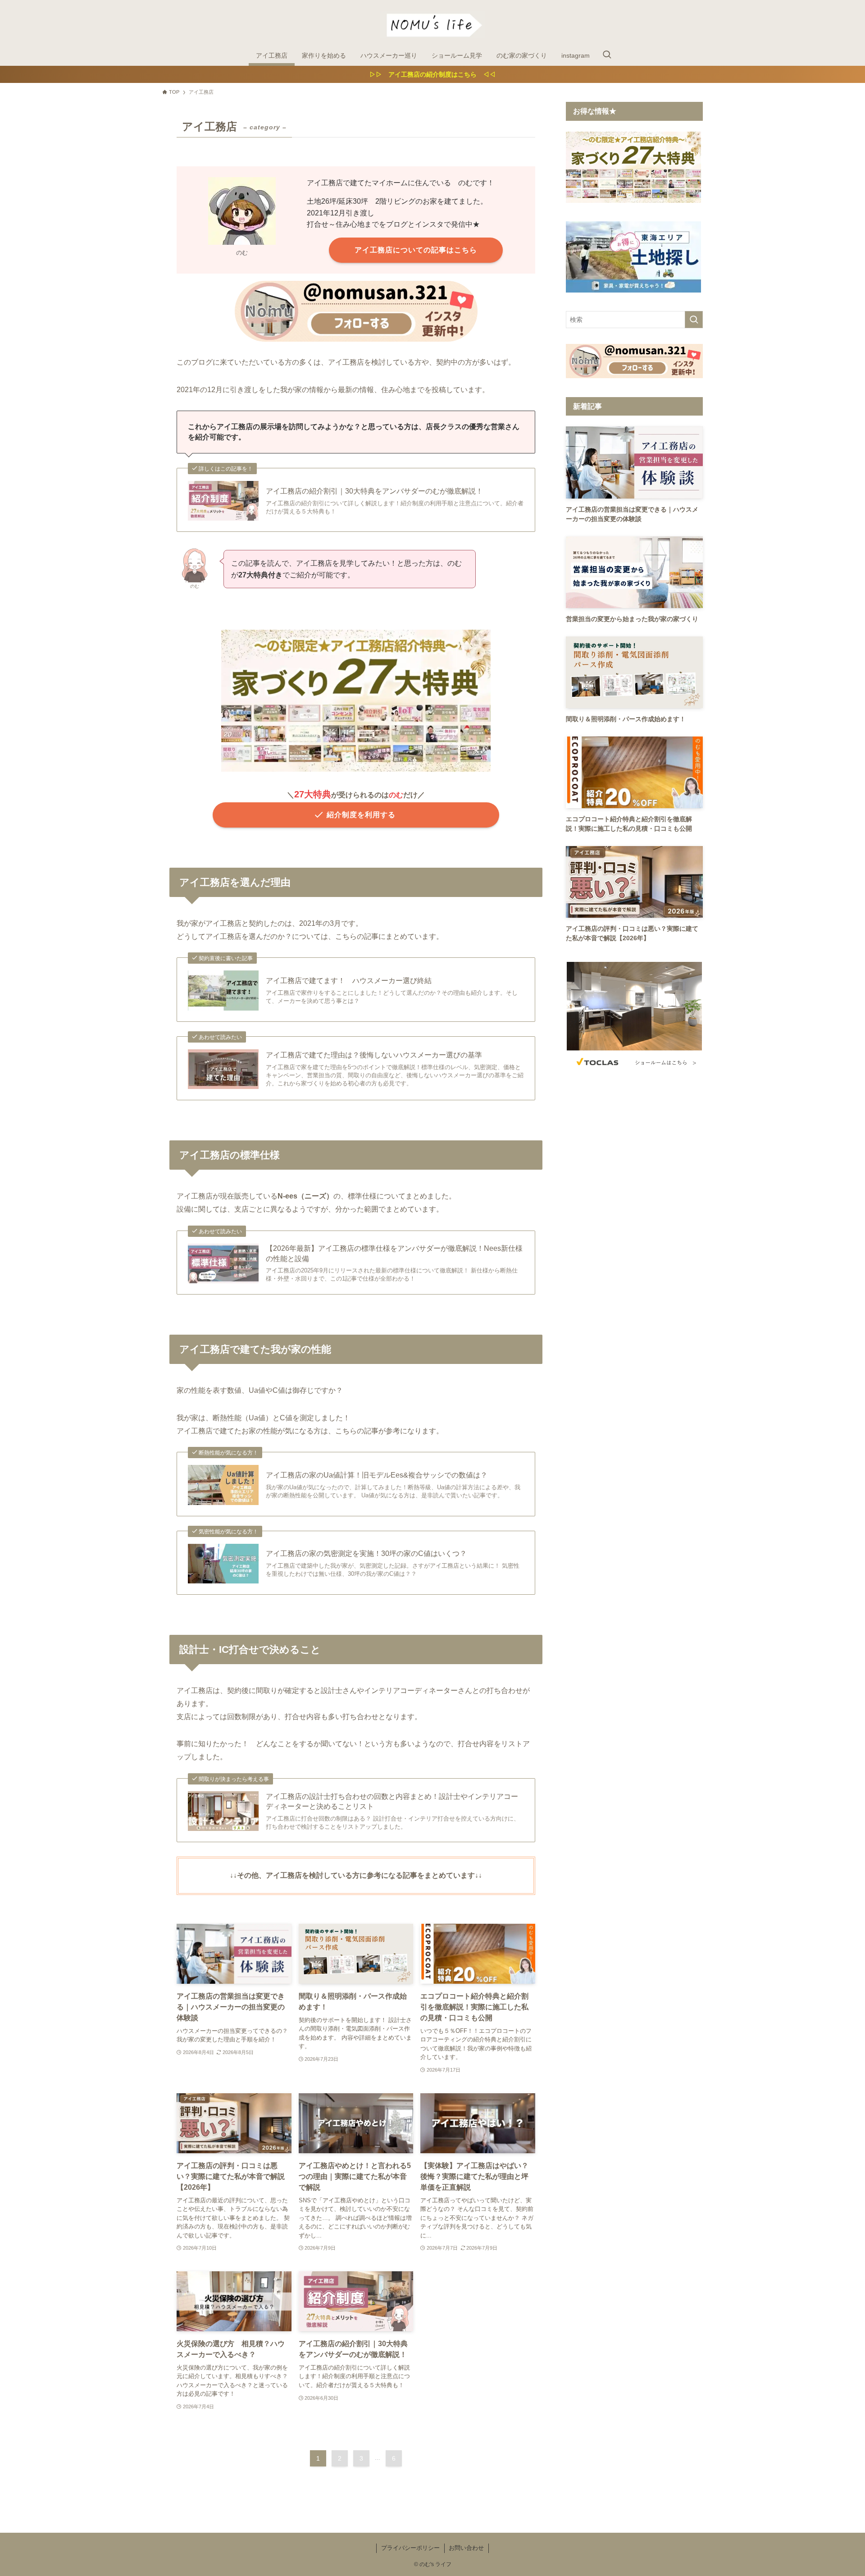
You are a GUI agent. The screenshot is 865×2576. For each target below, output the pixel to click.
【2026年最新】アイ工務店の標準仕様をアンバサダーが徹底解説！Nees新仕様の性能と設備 (394, 1253)
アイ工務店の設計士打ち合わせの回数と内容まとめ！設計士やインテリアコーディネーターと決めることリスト (392, 1801)
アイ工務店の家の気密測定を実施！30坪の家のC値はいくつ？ (366, 1553)
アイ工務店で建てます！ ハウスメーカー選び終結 (349, 981)
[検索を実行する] (694, 320)
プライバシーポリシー (410, 2548)
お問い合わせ (466, 2548)
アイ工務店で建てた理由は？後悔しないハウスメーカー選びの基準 (374, 1055)
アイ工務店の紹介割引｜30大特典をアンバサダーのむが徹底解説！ (374, 491)
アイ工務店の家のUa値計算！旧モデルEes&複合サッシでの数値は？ (377, 1475)
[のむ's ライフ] (432, 24)
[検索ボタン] (607, 55)
